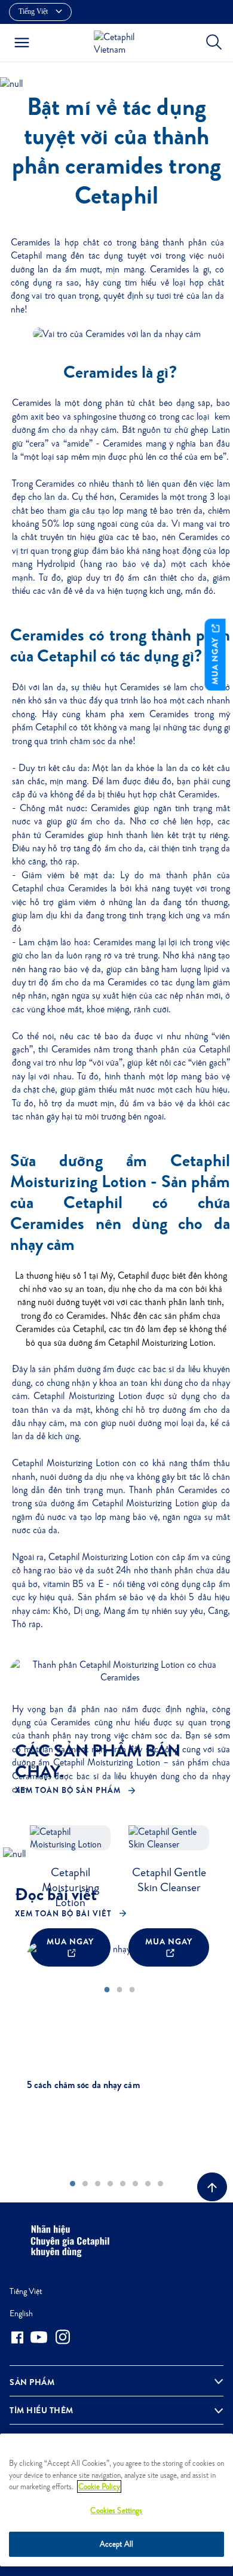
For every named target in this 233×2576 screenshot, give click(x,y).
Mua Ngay (215, 659)
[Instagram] (63, 2337)
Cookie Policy (99, 2487)
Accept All (116, 2544)
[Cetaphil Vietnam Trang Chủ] (120, 42)
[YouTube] (39, 2337)
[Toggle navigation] (22, 43)
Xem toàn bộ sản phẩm (68, 1790)
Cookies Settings (116, 2510)
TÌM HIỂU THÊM (42, 2410)
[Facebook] (17, 2337)
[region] (116, 2500)
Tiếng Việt (26, 2291)
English (21, 2313)
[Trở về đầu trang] (212, 2187)
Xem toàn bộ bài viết (63, 1914)
